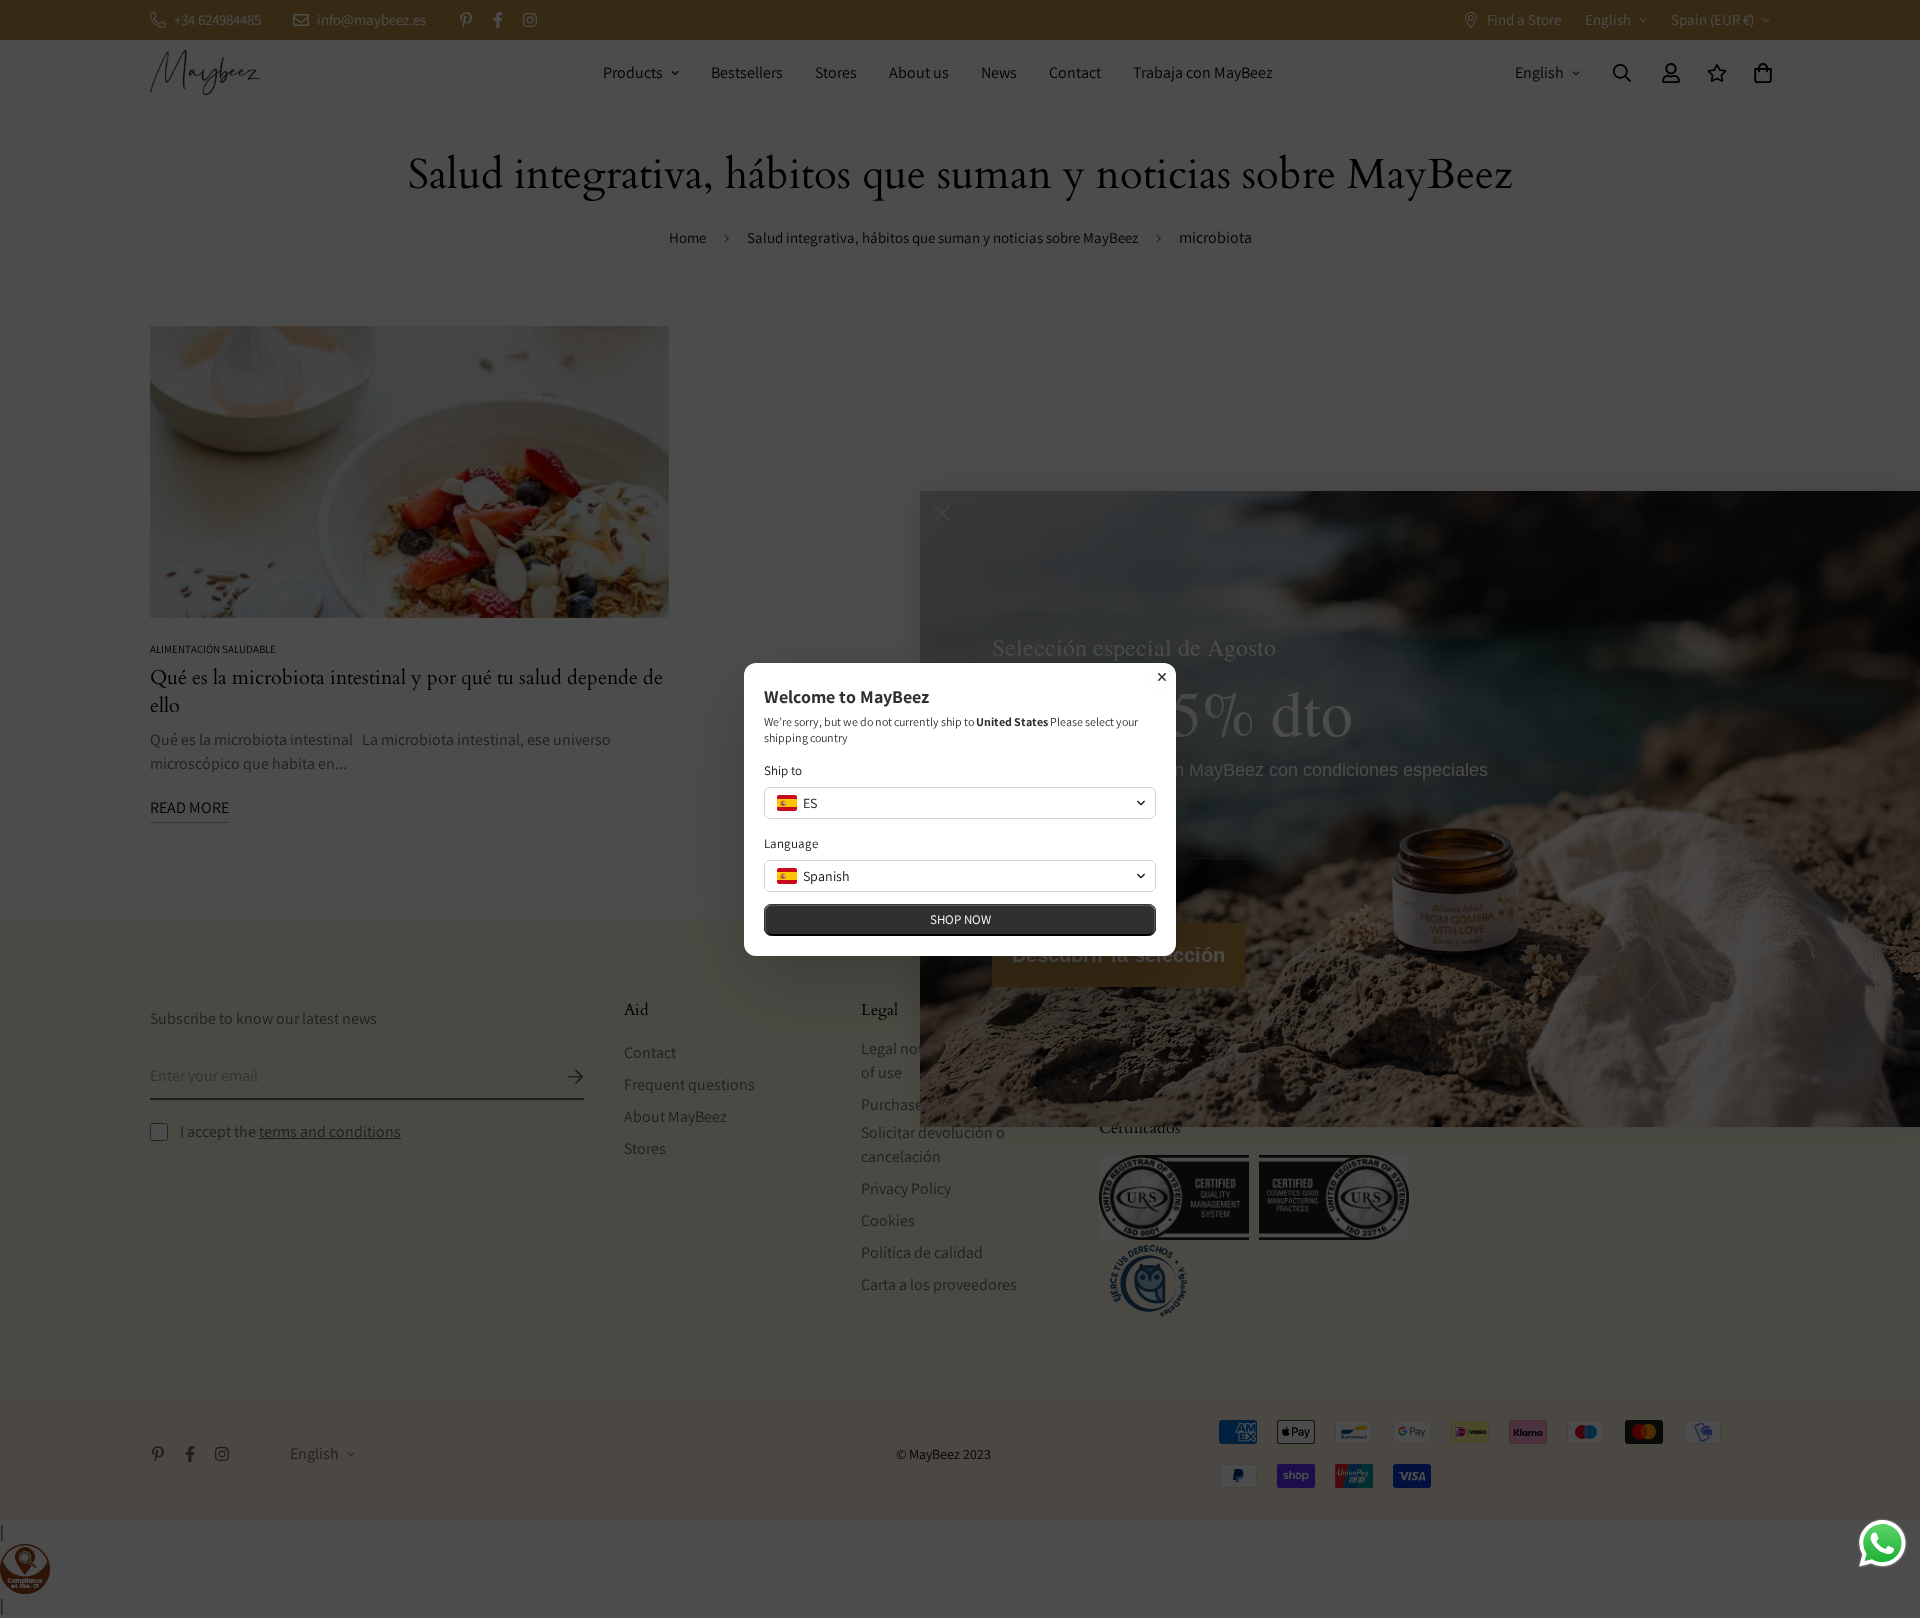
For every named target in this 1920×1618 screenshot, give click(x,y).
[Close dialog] (1162, 677)
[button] (960, 803)
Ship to (783, 770)
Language (791, 843)
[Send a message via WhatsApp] (1882, 1543)
